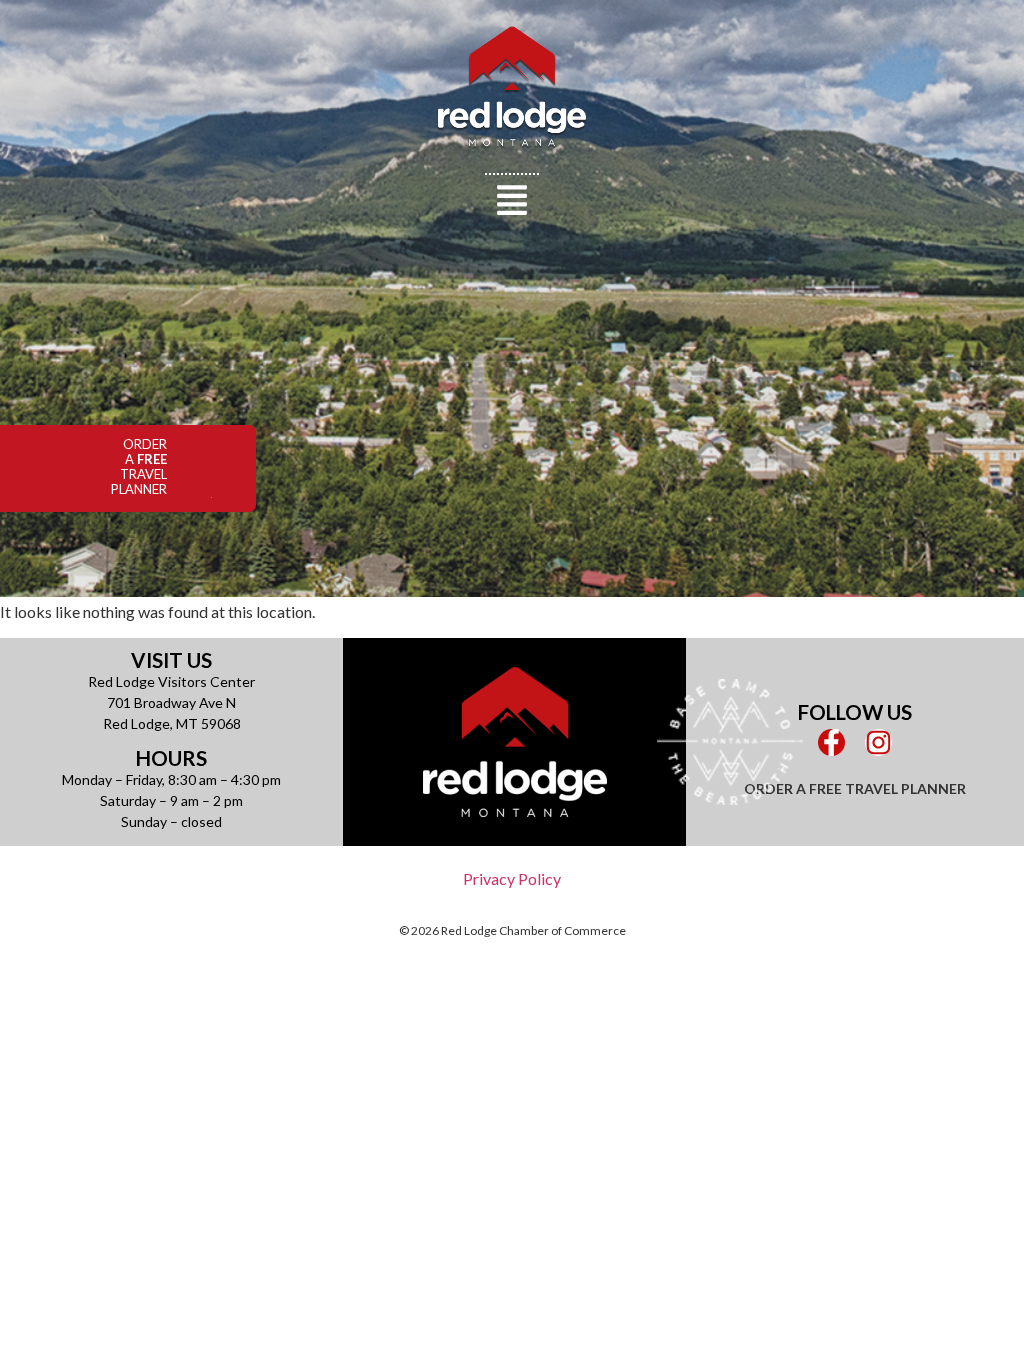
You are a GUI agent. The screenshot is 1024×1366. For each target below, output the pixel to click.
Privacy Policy (512, 878)
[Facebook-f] (831, 742)
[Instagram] (878, 742)
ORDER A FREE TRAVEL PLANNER (855, 788)
